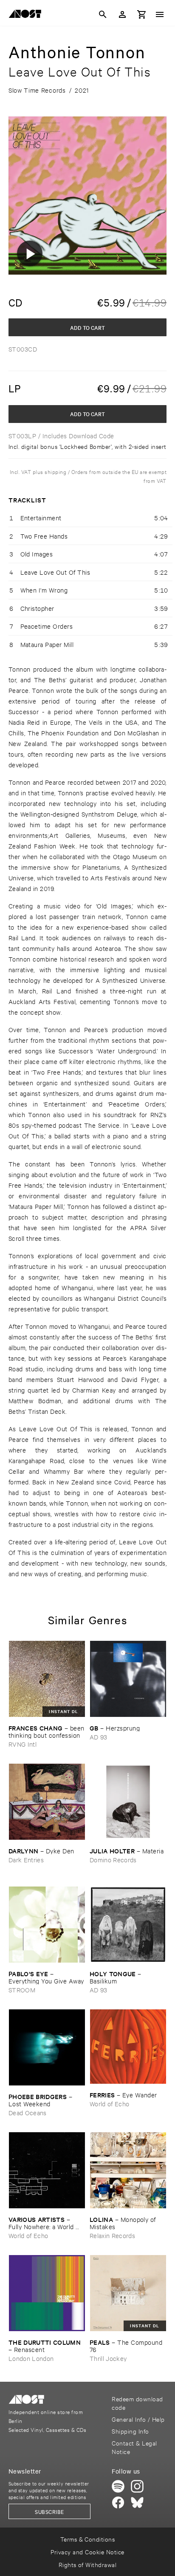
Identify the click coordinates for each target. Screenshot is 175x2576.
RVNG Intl (23, 1744)
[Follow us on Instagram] (137, 2486)
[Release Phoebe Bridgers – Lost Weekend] (47, 2047)
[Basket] (142, 14)
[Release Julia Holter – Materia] (128, 1802)
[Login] (122, 14)
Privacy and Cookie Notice (87, 2552)
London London (31, 2358)
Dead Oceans (28, 2112)
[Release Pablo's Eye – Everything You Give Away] (47, 1925)
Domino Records (113, 1860)
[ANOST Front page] (27, 15)
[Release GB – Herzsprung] (128, 1679)
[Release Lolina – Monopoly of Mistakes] (128, 2170)
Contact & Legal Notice (134, 2447)
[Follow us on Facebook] (118, 2502)
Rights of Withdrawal (88, 2564)
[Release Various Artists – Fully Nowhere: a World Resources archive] (47, 2170)
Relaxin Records (112, 2235)
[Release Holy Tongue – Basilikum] (128, 1925)
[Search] (103, 14)
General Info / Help (138, 2419)
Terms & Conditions (88, 2539)
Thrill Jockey (108, 2358)
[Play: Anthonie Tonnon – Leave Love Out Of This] (30, 253)
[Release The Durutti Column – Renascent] (47, 2293)
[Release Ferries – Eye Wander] (128, 2047)
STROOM (22, 1990)
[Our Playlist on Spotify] (118, 2486)
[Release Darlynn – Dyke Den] (47, 1802)
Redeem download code (137, 2403)
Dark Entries (26, 1860)
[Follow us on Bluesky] (137, 2502)
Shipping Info (130, 2431)
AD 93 (99, 1737)
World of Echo (109, 2104)
